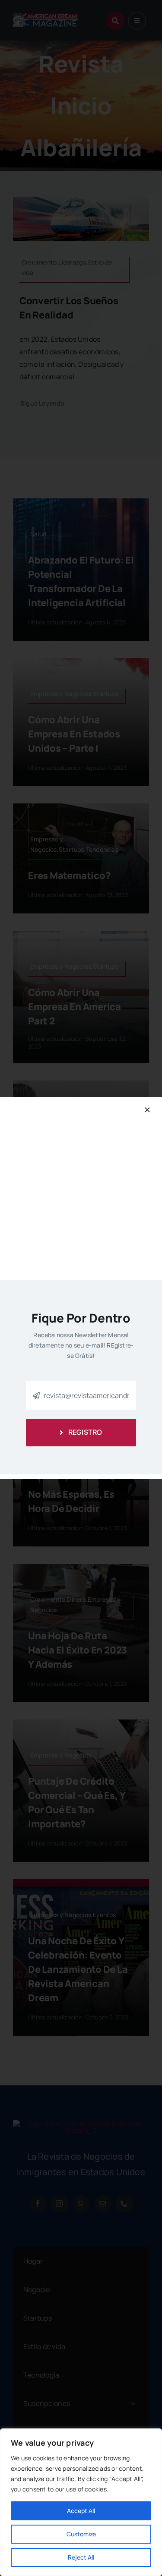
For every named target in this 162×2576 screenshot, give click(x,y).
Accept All (81, 2511)
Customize (81, 2534)
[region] (81, 2502)
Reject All (81, 2557)
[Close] (147, 1110)
